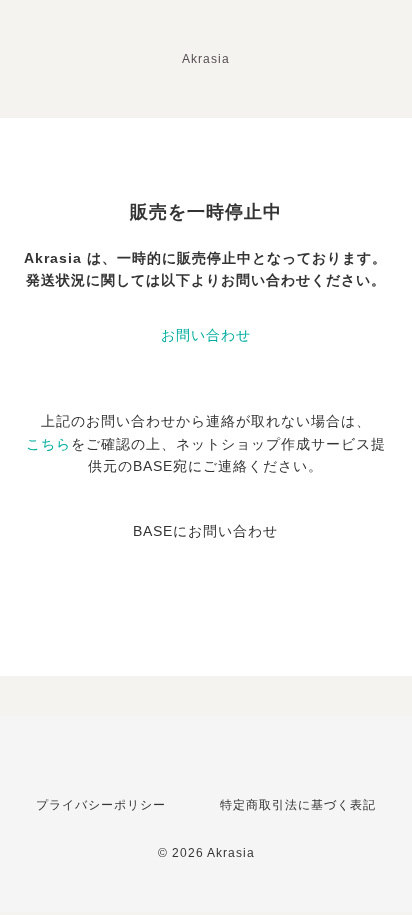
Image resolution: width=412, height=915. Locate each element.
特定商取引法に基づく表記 (298, 805)
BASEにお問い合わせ (205, 531)
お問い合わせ (206, 335)
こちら (48, 444)
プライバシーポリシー (101, 805)
